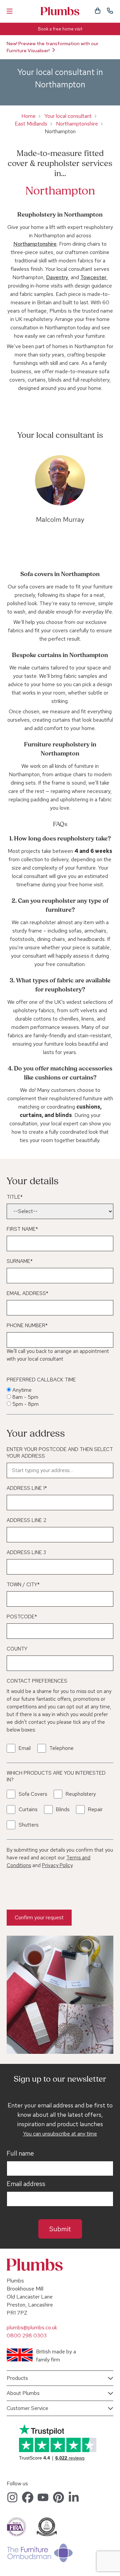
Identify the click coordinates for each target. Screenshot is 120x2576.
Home (28, 116)
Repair (95, 1809)
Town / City (23, 1585)
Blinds (63, 1809)
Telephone (61, 1748)
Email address (26, 2184)
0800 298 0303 (27, 2336)
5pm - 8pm (25, 1404)
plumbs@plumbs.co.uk (32, 2327)
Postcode (22, 1617)
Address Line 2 (26, 1520)
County (17, 1649)
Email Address (27, 1293)
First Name (22, 1229)
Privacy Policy (57, 1865)
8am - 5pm (25, 1397)
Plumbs (60, 11)
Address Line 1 (27, 1488)
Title (15, 1197)
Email (25, 1748)
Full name (20, 2154)
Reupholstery (81, 1794)
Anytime (22, 1390)
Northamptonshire (77, 124)
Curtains (28, 1809)
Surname (20, 1261)
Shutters (28, 1825)
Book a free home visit (60, 29)
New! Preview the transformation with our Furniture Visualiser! (52, 47)
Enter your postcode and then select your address (60, 1453)
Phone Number (27, 1325)
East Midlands (31, 124)
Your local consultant (68, 116)
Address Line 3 (26, 1552)
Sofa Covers (33, 1794)
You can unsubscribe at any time (60, 2134)
